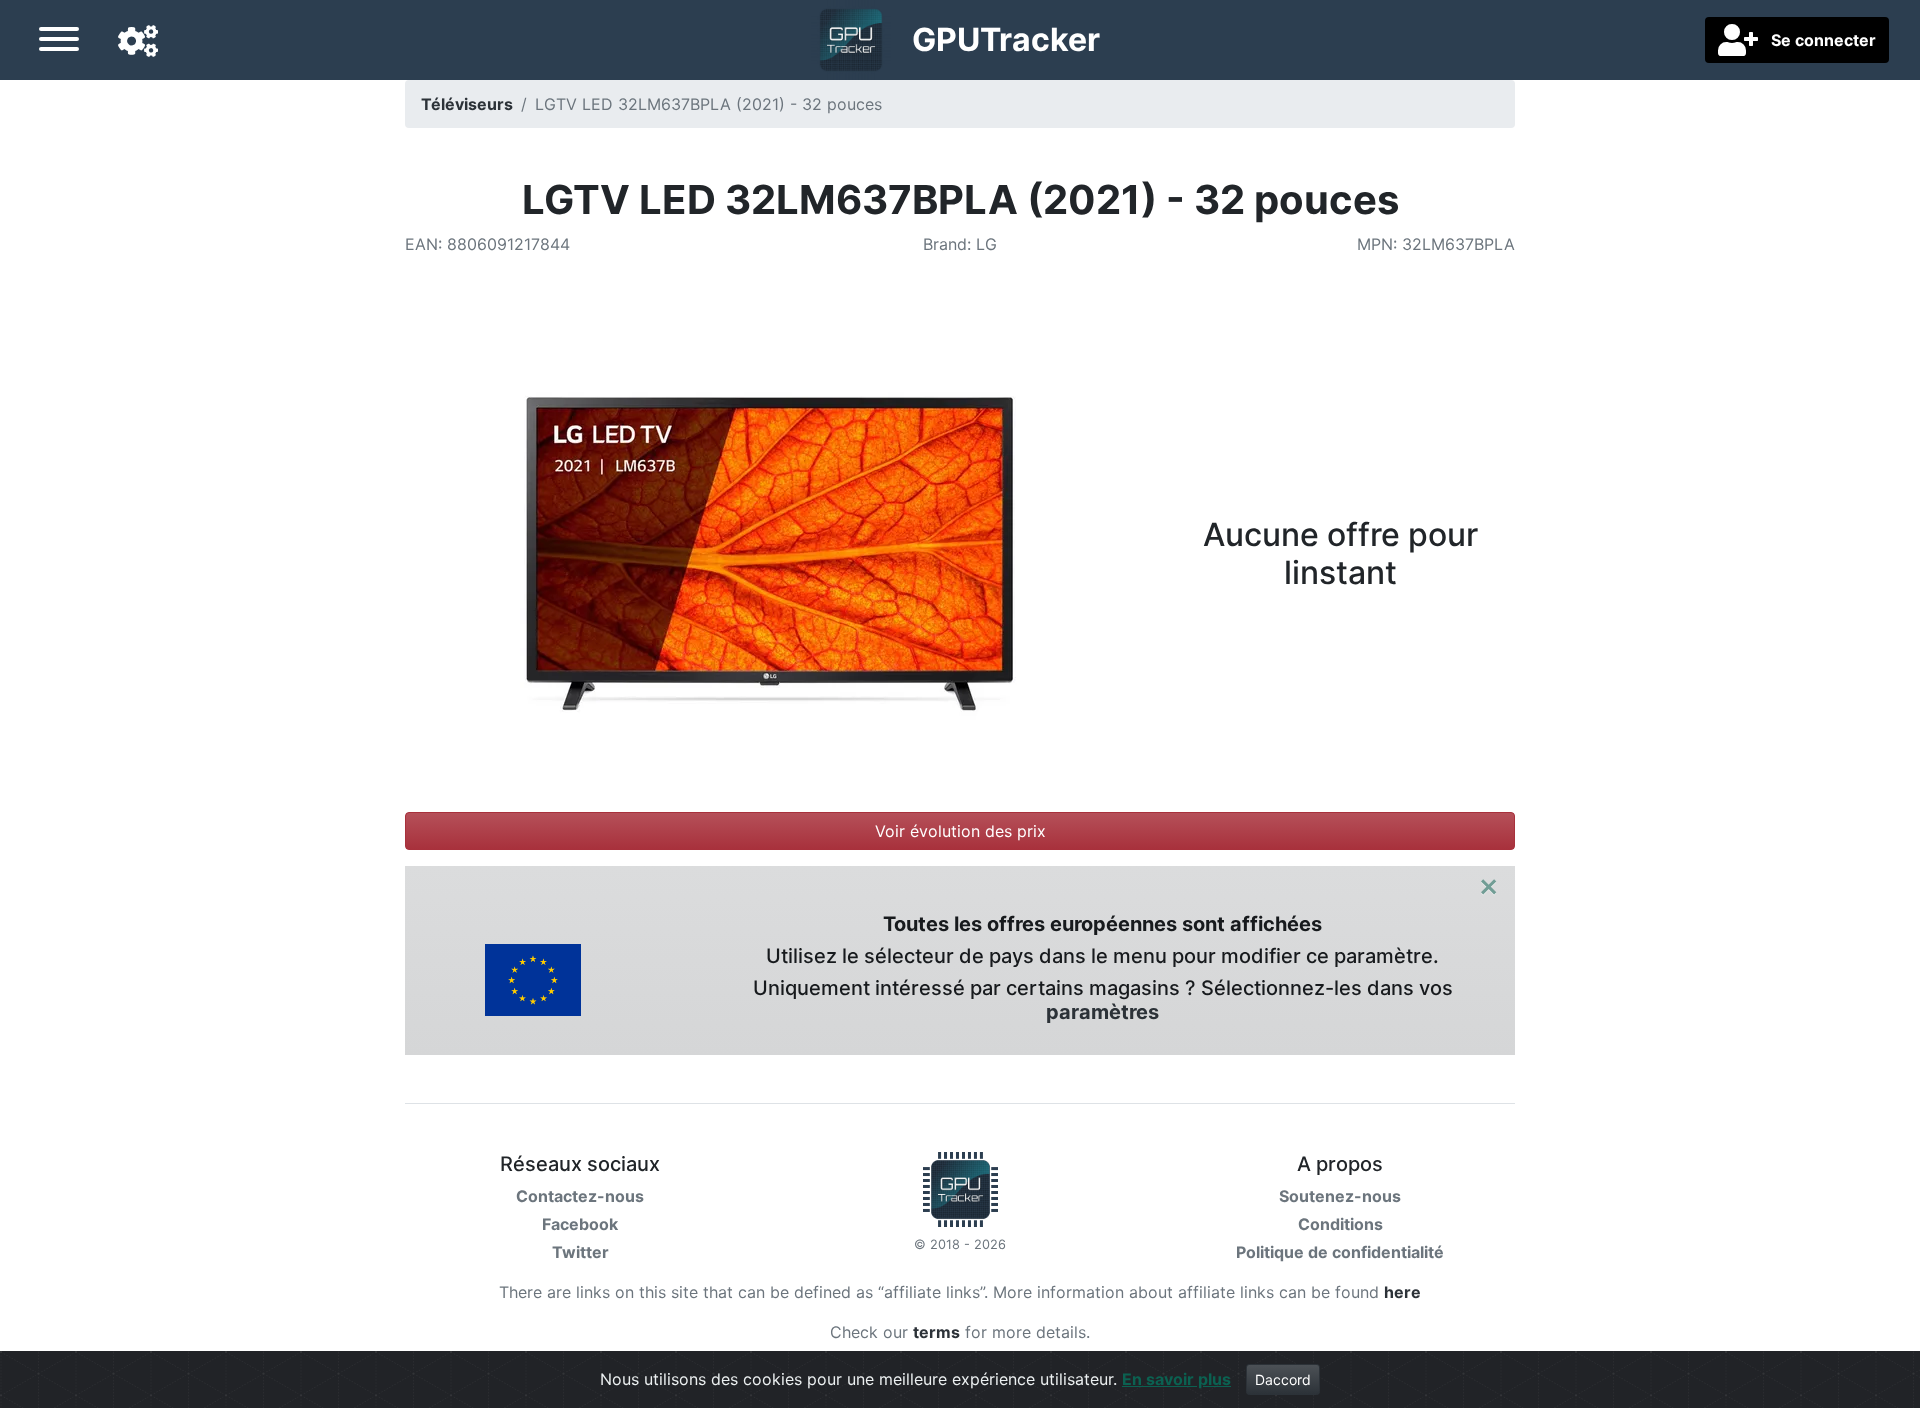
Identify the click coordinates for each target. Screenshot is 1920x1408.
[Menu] (59, 42)
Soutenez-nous (1340, 1196)
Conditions (1340, 1224)
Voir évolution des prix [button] (960, 831)
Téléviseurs (467, 104)
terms (936, 1332)
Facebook (580, 1224)
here (1402, 1292)
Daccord (1283, 1379)
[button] (138, 42)
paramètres (1102, 1012)
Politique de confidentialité (1340, 1252)
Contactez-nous (580, 1196)
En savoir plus (1176, 1379)
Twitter (580, 1252)
